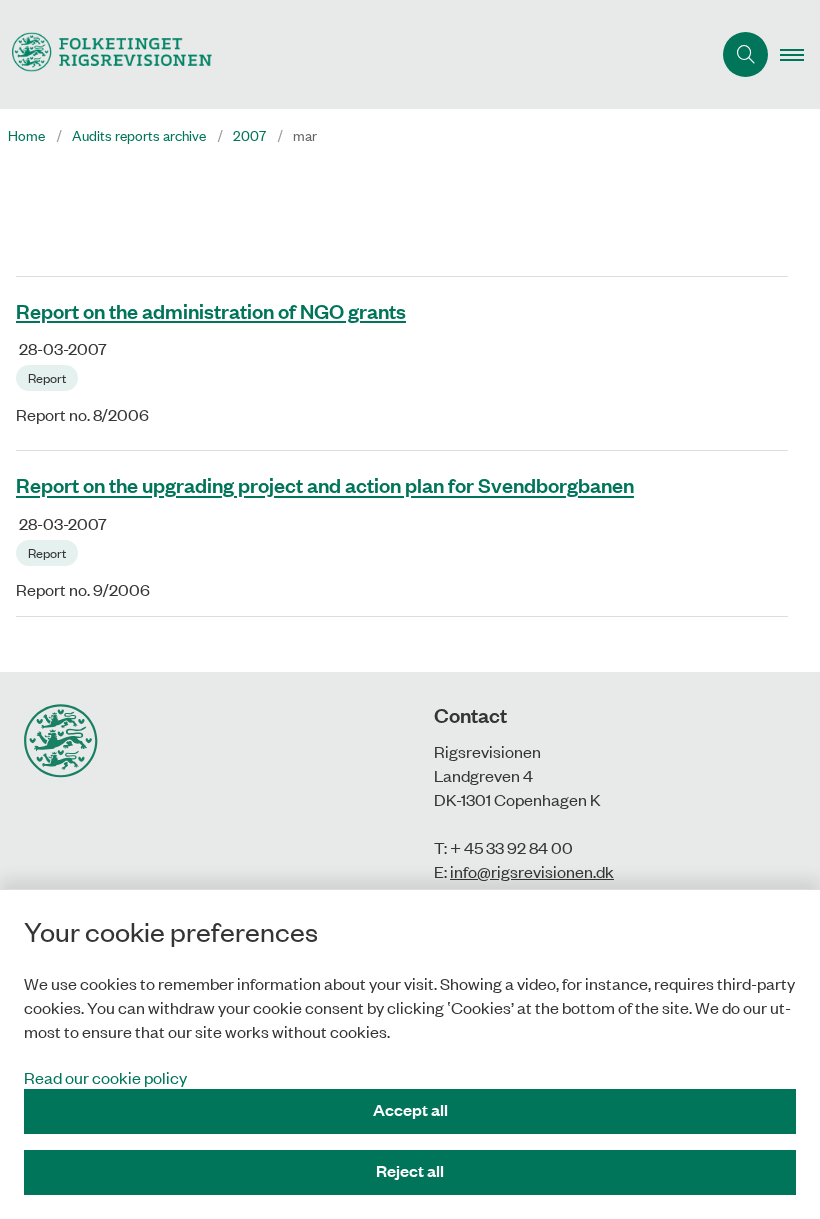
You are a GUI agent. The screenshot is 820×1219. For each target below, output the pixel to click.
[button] (800, 55)
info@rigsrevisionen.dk (532, 871)
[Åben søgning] (745, 54)
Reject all (410, 1170)
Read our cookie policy (105, 1077)
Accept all (410, 1109)
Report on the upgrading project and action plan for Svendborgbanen (325, 485)
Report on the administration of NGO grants (211, 310)
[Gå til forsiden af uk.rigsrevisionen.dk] (347, 54)
